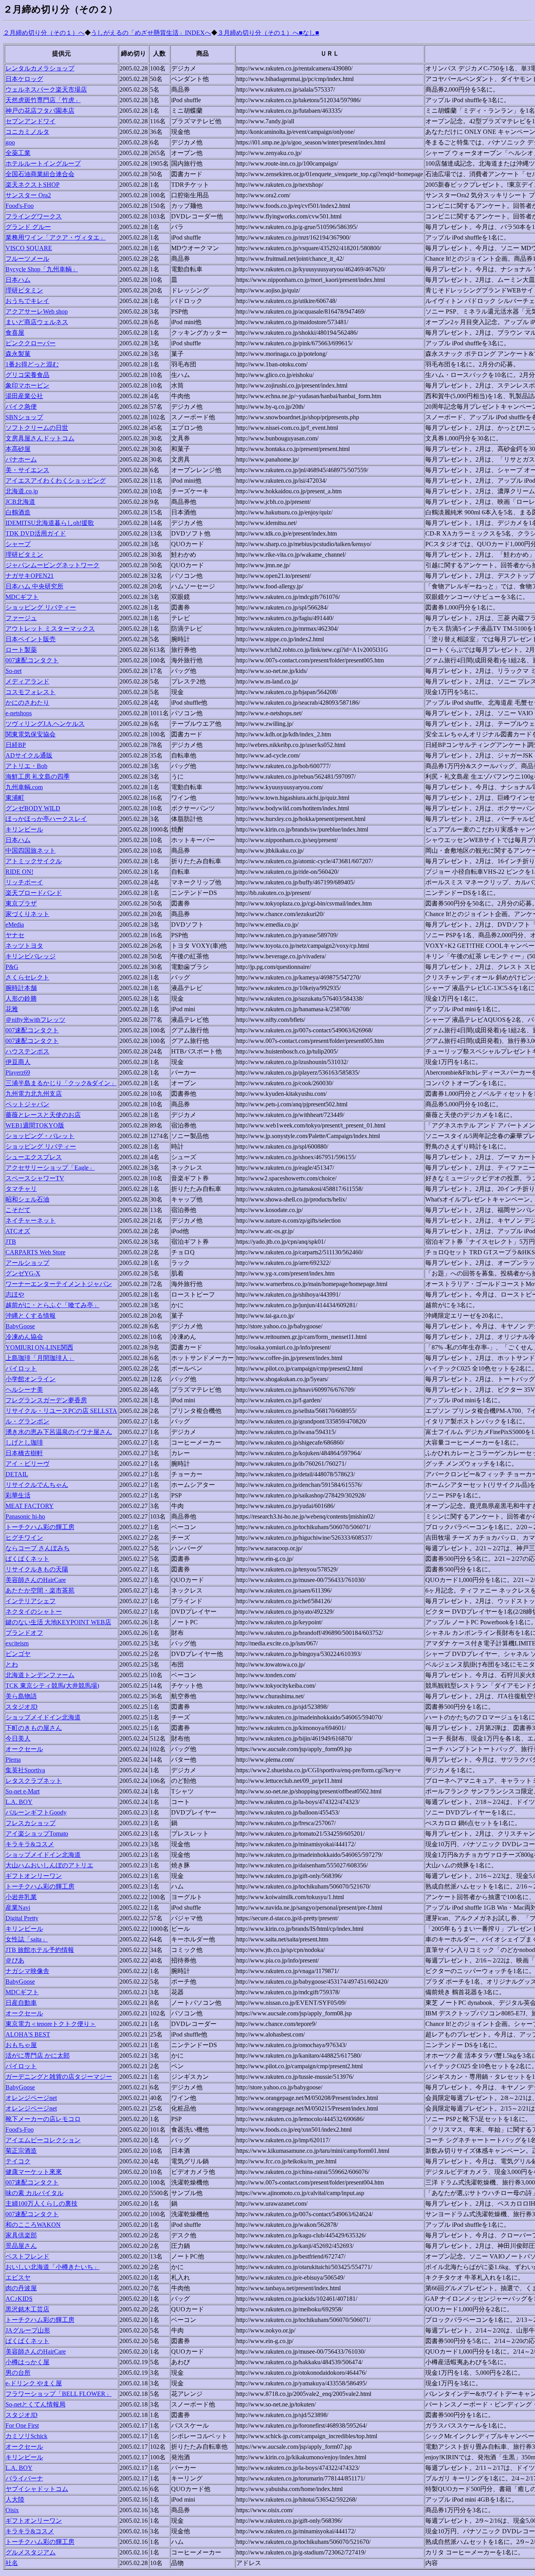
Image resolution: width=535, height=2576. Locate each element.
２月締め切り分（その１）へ (44, 33)
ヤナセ (15, 935)
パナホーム (21, 459)
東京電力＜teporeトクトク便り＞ (51, 2024)
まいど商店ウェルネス (37, 322)
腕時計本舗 (21, 988)
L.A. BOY (19, 1802)
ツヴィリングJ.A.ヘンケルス (45, 724)
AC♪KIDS (19, 2299)
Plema (13, 1760)
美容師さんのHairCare (36, 1580)
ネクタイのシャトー (34, 1612)
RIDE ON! (19, 872)
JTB (11, 1242)
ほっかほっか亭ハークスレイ (46, 819)
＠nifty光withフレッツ (35, 1020)
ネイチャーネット (31, 1220)
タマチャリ (21, 1189)
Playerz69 (18, 1072)
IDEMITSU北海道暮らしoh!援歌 (50, 523)
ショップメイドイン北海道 (43, 1717)
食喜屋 (15, 333)
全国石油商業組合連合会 (40, 174)
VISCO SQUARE (29, 248)
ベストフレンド (27, 2256)
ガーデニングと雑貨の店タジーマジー (59, 2077)
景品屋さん (21, 2246)
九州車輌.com (24, 787)
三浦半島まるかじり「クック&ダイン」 (61, 1083)
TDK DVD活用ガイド (36, 533)
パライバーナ (24, 2478)
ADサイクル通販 (29, 755)
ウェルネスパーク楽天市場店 (46, 89)
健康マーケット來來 (34, 2172)
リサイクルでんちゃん (37, 1485)
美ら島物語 (21, 1696)
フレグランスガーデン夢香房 (46, 1400)
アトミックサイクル (34, 861)
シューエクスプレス (34, 1157)
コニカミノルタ (27, 132)
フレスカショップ (31, 1823)
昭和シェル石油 (27, 1199)
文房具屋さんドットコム (40, 438)
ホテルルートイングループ (43, 163)
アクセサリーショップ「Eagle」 (50, 1168)
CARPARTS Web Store (35, 1252)
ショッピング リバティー (41, 607)
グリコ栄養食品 (27, 375)
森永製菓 (18, 354)
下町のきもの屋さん (34, 1728)
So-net (14, 671)
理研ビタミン (24, 290)
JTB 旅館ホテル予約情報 (40, 1950)
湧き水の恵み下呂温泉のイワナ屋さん (59, 1432)
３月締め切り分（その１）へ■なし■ (268, 33)
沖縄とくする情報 (31, 1316)
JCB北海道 (20, 502)
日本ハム (18, 280)
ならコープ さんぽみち (38, 1548)
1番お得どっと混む (32, 364)
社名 (12, 2563)
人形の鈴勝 (21, 998)
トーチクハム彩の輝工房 (40, 1527)
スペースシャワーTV (35, 1178)
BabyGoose (20, 1326)
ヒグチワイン (24, 1538)
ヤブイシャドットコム (37, 2489)
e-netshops (19, 713)
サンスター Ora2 (28, 195)
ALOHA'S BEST (28, 2034)
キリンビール (24, 829)
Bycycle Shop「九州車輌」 (42, 269)
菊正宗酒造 (21, 2151)
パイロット (21, 1368)
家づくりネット (27, 914)
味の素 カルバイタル (34, 2193)
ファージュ (21, 618)
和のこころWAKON (33, 2225)
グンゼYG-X (23, 1273)
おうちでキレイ (27, 301)
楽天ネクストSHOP (33, 185)
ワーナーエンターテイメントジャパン (59, 1284)
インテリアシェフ (31, 1601)
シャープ (18, 544)
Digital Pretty (22, 1918)
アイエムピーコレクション (43, 2140)
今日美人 (18, 1738)
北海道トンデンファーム (40, 1675)
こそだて (18, 1210)
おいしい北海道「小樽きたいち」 (52, 2267)
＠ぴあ (15, 1960)
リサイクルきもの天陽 (37, 1569)
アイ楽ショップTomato (37, 1834)
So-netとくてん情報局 (35, 2404)
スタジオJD (22, 1707)
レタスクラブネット (34, 1781)
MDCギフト (22, 597)
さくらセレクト (27, 977)
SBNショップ (24, 417)
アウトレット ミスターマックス (50, 629)
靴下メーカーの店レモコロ (43, 2119)
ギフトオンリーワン (34, 1876)
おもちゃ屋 (21, 2045)
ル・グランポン (27, 1421)
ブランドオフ (24, 1633)
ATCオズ (18, 1231)
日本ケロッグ (24, 79)
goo (10, 142)
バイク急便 (21, 407)
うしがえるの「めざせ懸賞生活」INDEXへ (151, 33)
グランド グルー (28, 227)
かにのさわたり (27, 703)
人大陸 (15, 2499)
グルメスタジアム (31, 2552)
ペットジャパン (27, 1104)
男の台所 (18, 2373)
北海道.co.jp (22, 491)
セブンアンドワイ (31, 121)
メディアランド (27, 681)
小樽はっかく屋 (27, 2362)
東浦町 (15, 798)
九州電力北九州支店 (34, 1094)
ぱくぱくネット (27, 1559)
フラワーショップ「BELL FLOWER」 (59, 2394)
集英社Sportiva (25, 1770)
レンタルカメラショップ (40, 68)
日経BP (16, 745)
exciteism (17, 1643)
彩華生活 (18, 1495)
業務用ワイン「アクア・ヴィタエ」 (56, 237)
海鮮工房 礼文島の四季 (38, 777)
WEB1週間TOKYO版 (35, 1125)
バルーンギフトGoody (36, 1812)
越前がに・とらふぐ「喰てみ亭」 (52, 1305)
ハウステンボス (27, 1051)
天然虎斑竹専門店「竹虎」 (43, 100)
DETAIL (17, 1474)
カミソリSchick (26, 2436)
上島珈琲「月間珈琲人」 (40, 1358)
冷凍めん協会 (24, 1337)
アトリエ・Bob (26, 766)
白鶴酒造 (18, 512)
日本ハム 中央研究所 (34, 586)
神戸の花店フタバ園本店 (40, 111)
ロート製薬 (21, 650)
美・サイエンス (27, 470)
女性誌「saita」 (27, 1939)
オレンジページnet (31, 2098)
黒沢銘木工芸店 (27, 2309)
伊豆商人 (18, 1062)
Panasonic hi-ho (25, 1516)
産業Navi (18, 1908)
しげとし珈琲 (24, 1442)
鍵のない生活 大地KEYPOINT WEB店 (58, 1622)
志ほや (15, 1294)
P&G (12, 967)
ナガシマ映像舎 (27, 1971)
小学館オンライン (31, 1379)
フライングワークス (34, 216)
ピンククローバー (31, 343)
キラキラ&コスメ (30, 1844)
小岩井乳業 (21, 1897)
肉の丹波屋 (21, 2288)
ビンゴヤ (18, 1654)
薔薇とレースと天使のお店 (43, 1115)
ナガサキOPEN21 (30, 576)
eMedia (15, 925)
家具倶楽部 (21, 2235)
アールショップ (27, 1263)
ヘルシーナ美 (24, 1390)
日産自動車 (21, 2003)
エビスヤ (18, 2277)
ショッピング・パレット (40, 1136)
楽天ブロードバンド (34, 893)
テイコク (18, 2161)
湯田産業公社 (24, 396)
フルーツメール (27, 259)
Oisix (12, 2510)
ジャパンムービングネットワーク (52, 565)
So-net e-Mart (23, 1791)
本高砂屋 (18, 449)
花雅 (12, 1009)
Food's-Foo (20, 206)
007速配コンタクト (32, 660)
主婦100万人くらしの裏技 (42, 2203)
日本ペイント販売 (31, 639)
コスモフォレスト (31, 692)
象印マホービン (27, 385)
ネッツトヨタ (24, 946)
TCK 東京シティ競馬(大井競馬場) (52, 1686)
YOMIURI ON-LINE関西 (39, 1347)
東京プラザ (21, 903)
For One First (22, 2425)
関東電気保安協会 (31, 734)
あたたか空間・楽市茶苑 (40, 1590)
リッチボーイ (24, 882)
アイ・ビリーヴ (27, 1464)
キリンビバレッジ (31, 956)
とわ (12, 1664)
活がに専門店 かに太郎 (38, 2056)
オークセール (24, 1749)
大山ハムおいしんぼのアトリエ (49, 1865)
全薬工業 (18, 153)
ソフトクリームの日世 (37, 428)
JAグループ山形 (28, 2330)
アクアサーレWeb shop (37, 311)
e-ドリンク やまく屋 (34, 2383)
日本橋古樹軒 (24, 1453)
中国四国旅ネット (31, 851)
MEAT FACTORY (30, 1506)
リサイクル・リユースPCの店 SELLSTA (61, 1411)
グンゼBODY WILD (33, 808)
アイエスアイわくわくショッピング (56, 481)
